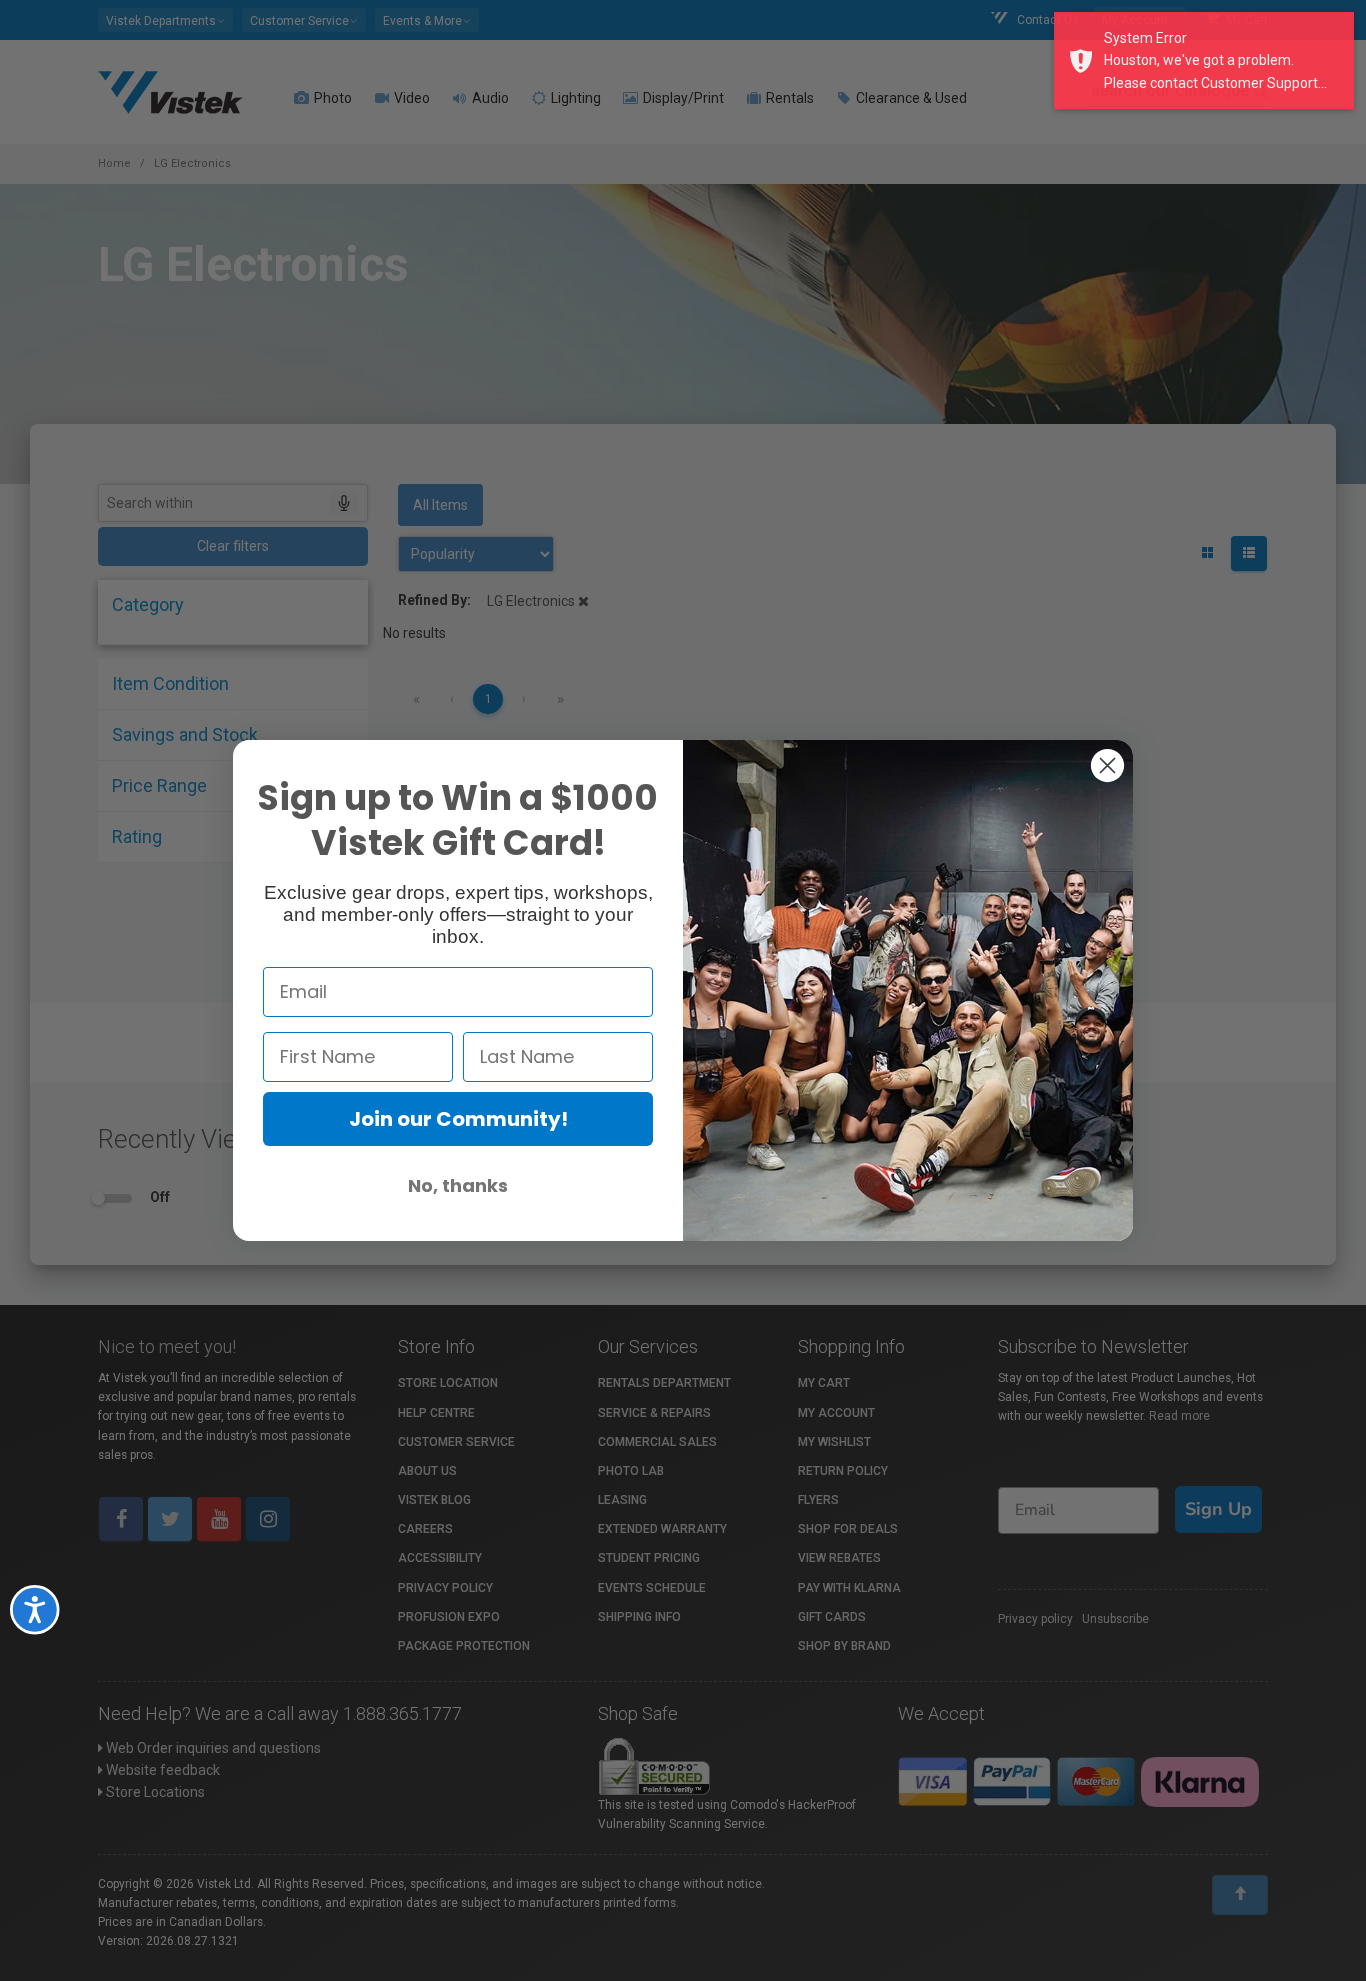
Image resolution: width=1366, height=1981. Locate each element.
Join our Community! (458, 1119)
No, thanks (458, 1185)
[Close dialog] (1107, 765)
